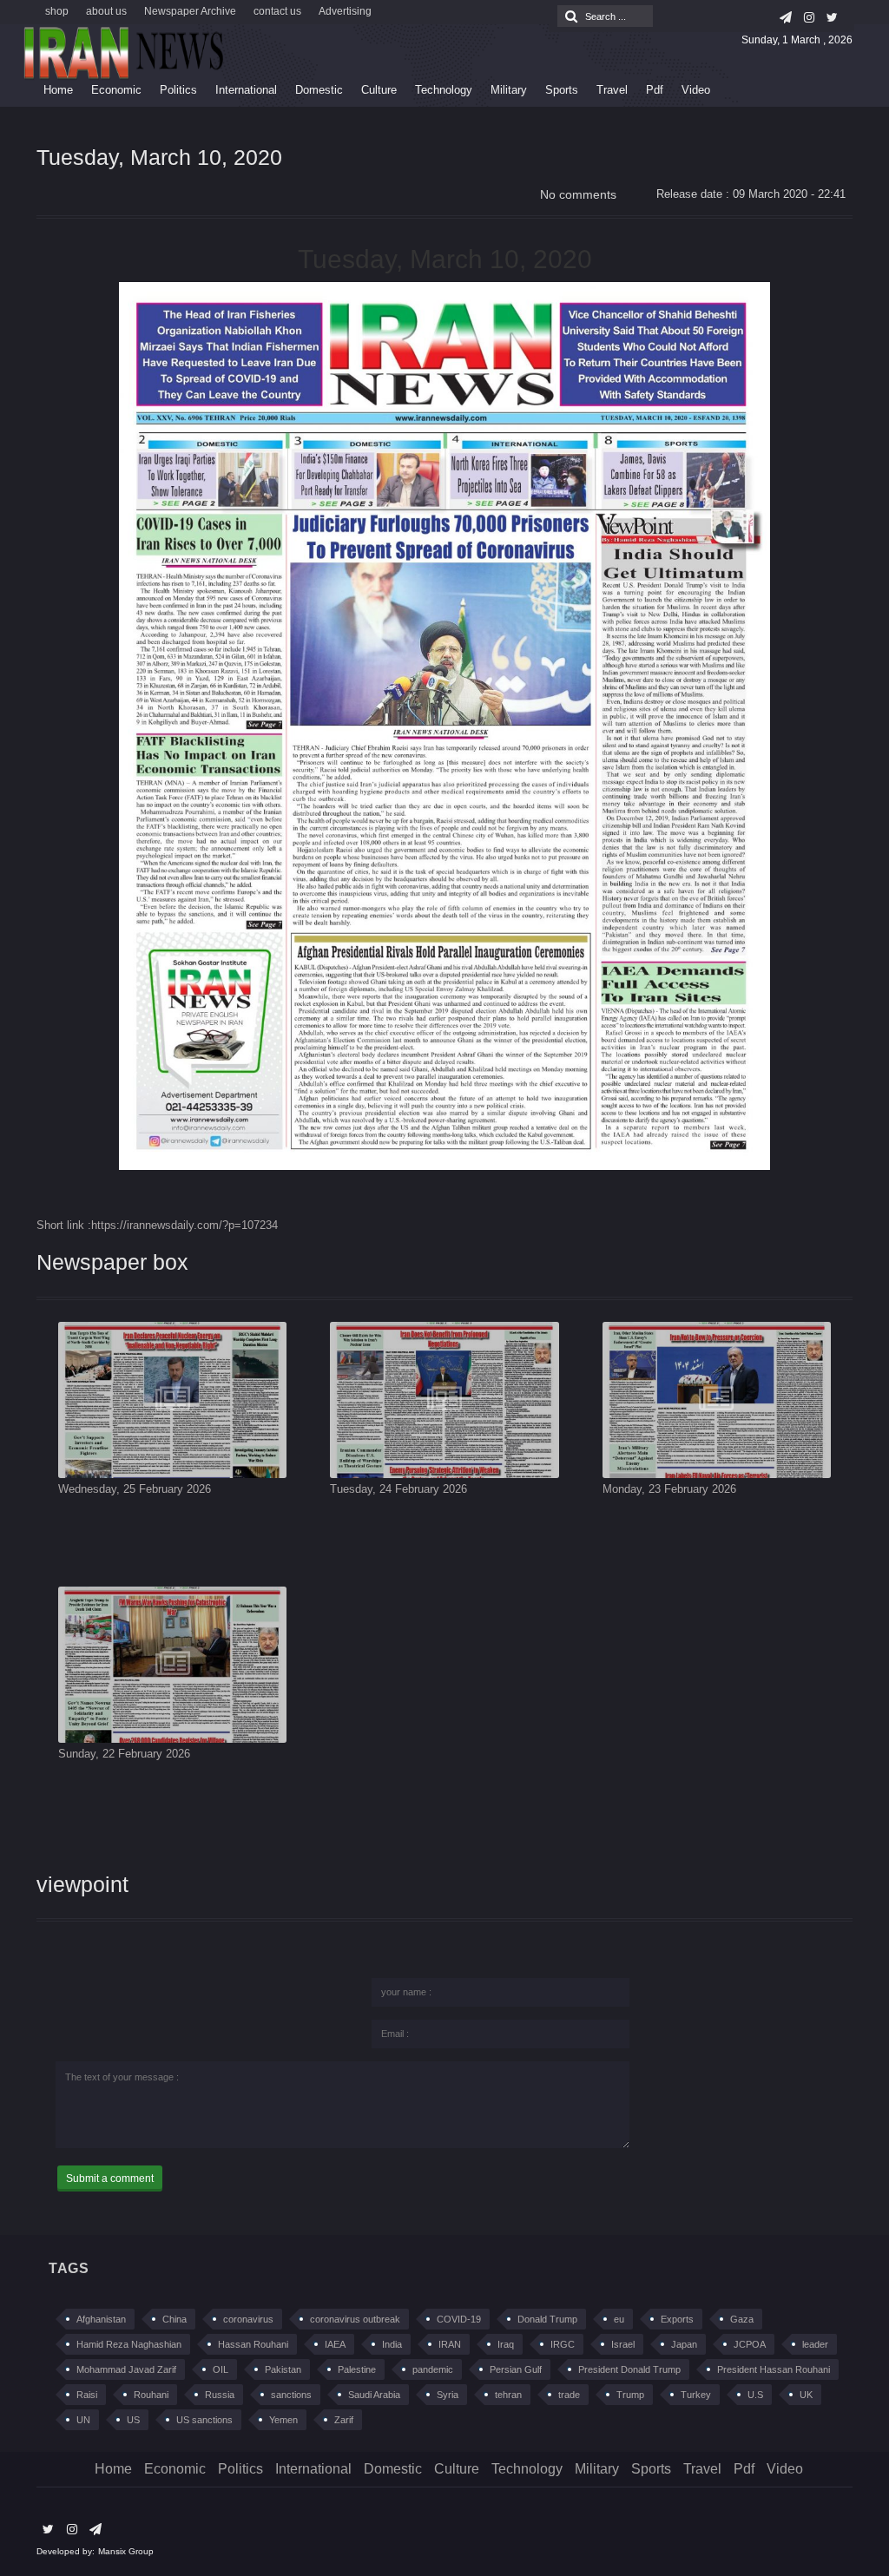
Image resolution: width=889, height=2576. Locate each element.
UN (83, 2420)
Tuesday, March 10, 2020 (159, 157)
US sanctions (204, 2420)
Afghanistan (101, 2319)
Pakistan (283, 2369)
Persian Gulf (516, 2369)
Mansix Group (126, 2551)
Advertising (345, 11)
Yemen (283, 2420)
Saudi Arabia (374, 2395)
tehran (508, 2395)
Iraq (506, 2344)
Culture (379, 90)
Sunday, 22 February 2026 (124, 1754)
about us (106, 11)
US (133, 2420)
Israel (623, 2344)
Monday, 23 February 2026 (669, 1489)
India (392, 2344)
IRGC (563, 2344)
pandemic (433, 2369)
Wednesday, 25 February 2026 (135, 1489)
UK (806, 2395)
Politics (178, 90)
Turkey (696, 2395)
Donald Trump (547, 2319)
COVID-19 (459, 2319)
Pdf (655, 90)
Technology (444, 90)
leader (815, 2344)
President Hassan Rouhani (774, 2369)
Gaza (742, 2319)
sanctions (291, 2395)
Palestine (357, 2369)
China (175, 2319)
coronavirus (248, 2319)
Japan (684, 2344)
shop (57, 11)
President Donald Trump (629, 2369)
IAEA (335, 2344)
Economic (116, 90)
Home (58, 90)
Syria (448, 2395)
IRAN (450, 2344)
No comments (578, 194)
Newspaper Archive (190, 11)
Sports (562, 90)
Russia (220, 2395)
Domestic (319, 90)
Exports (677, 2319)
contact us (277, 11)
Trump (630, 2395)
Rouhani (151, 2395)
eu (619, 2319)
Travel (612, 90)
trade (569, 2395)
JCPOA (750, 2344)
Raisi (87, 2395)
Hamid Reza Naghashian (129, 2344)
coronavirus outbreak (355, 2319)
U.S (755, 2395)
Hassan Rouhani (253, 2344)
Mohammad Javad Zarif (126, 2369)
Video (696, 90)
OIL (221, 2369)
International (246, 90)
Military (509, 90)
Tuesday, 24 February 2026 (398, 1489)
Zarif (344, 2420)
